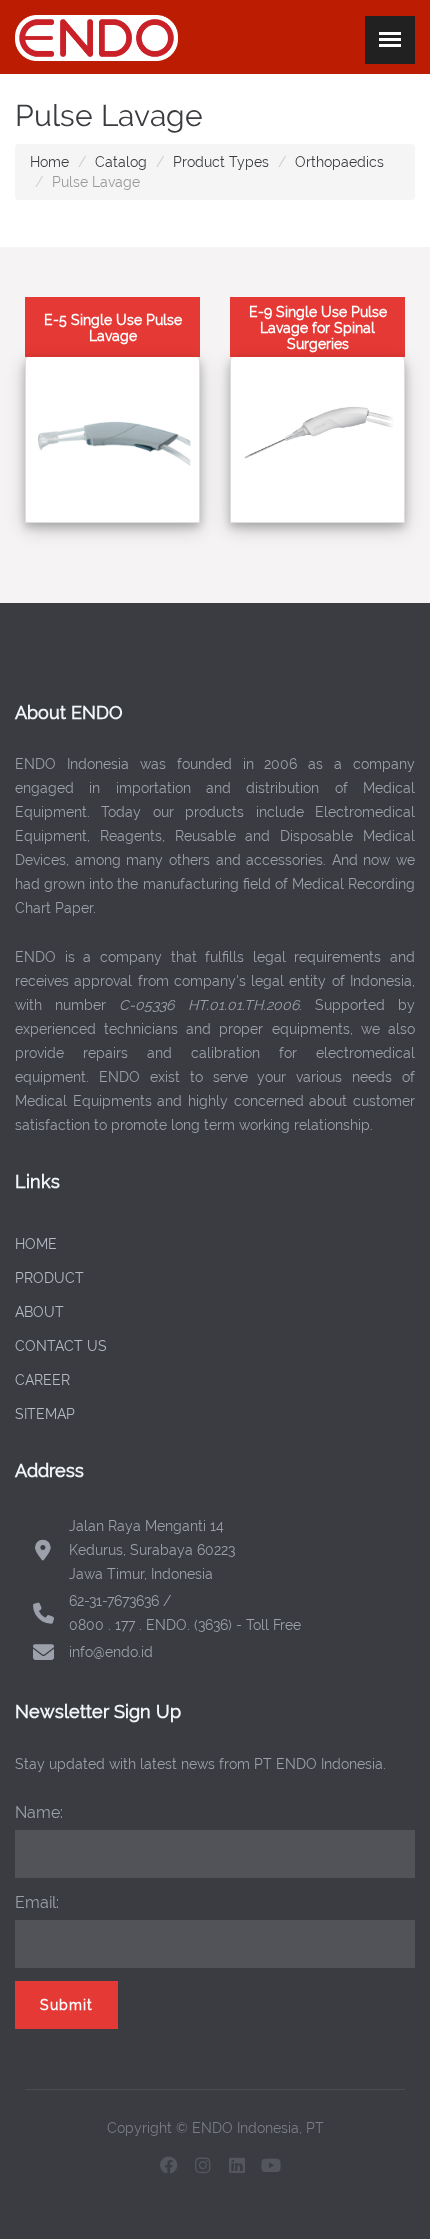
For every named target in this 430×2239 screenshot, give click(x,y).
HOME (36, 1244)
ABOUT (39, 1312)
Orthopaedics (339, 162)
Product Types (221, 162)
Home (49, 162)
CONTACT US (61, 1346)
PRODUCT (49, 1278)
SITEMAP (45, 1414)
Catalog (121, 162)
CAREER (42, 1380)
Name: (39, 1812)
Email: (37, 1902)
